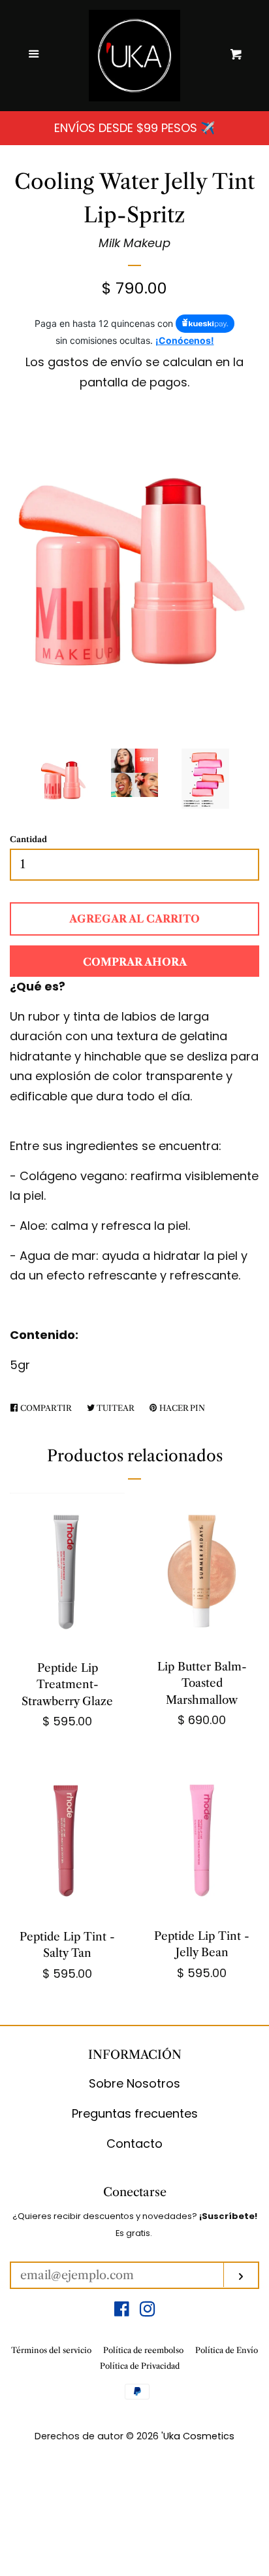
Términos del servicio (51, 2350)
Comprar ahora (135, 962)
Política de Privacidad (140, 2366)
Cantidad (28, 839)
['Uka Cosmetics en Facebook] (122, 2311)
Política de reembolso (143, 2350)
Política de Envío (227, 2350)
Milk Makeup (134, 243)
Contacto (134, 2144)
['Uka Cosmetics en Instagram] (148, 2311)
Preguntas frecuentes (135, 2113)
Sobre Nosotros (134, 2083)
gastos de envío (95, 362)
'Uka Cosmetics (198, 2436)
